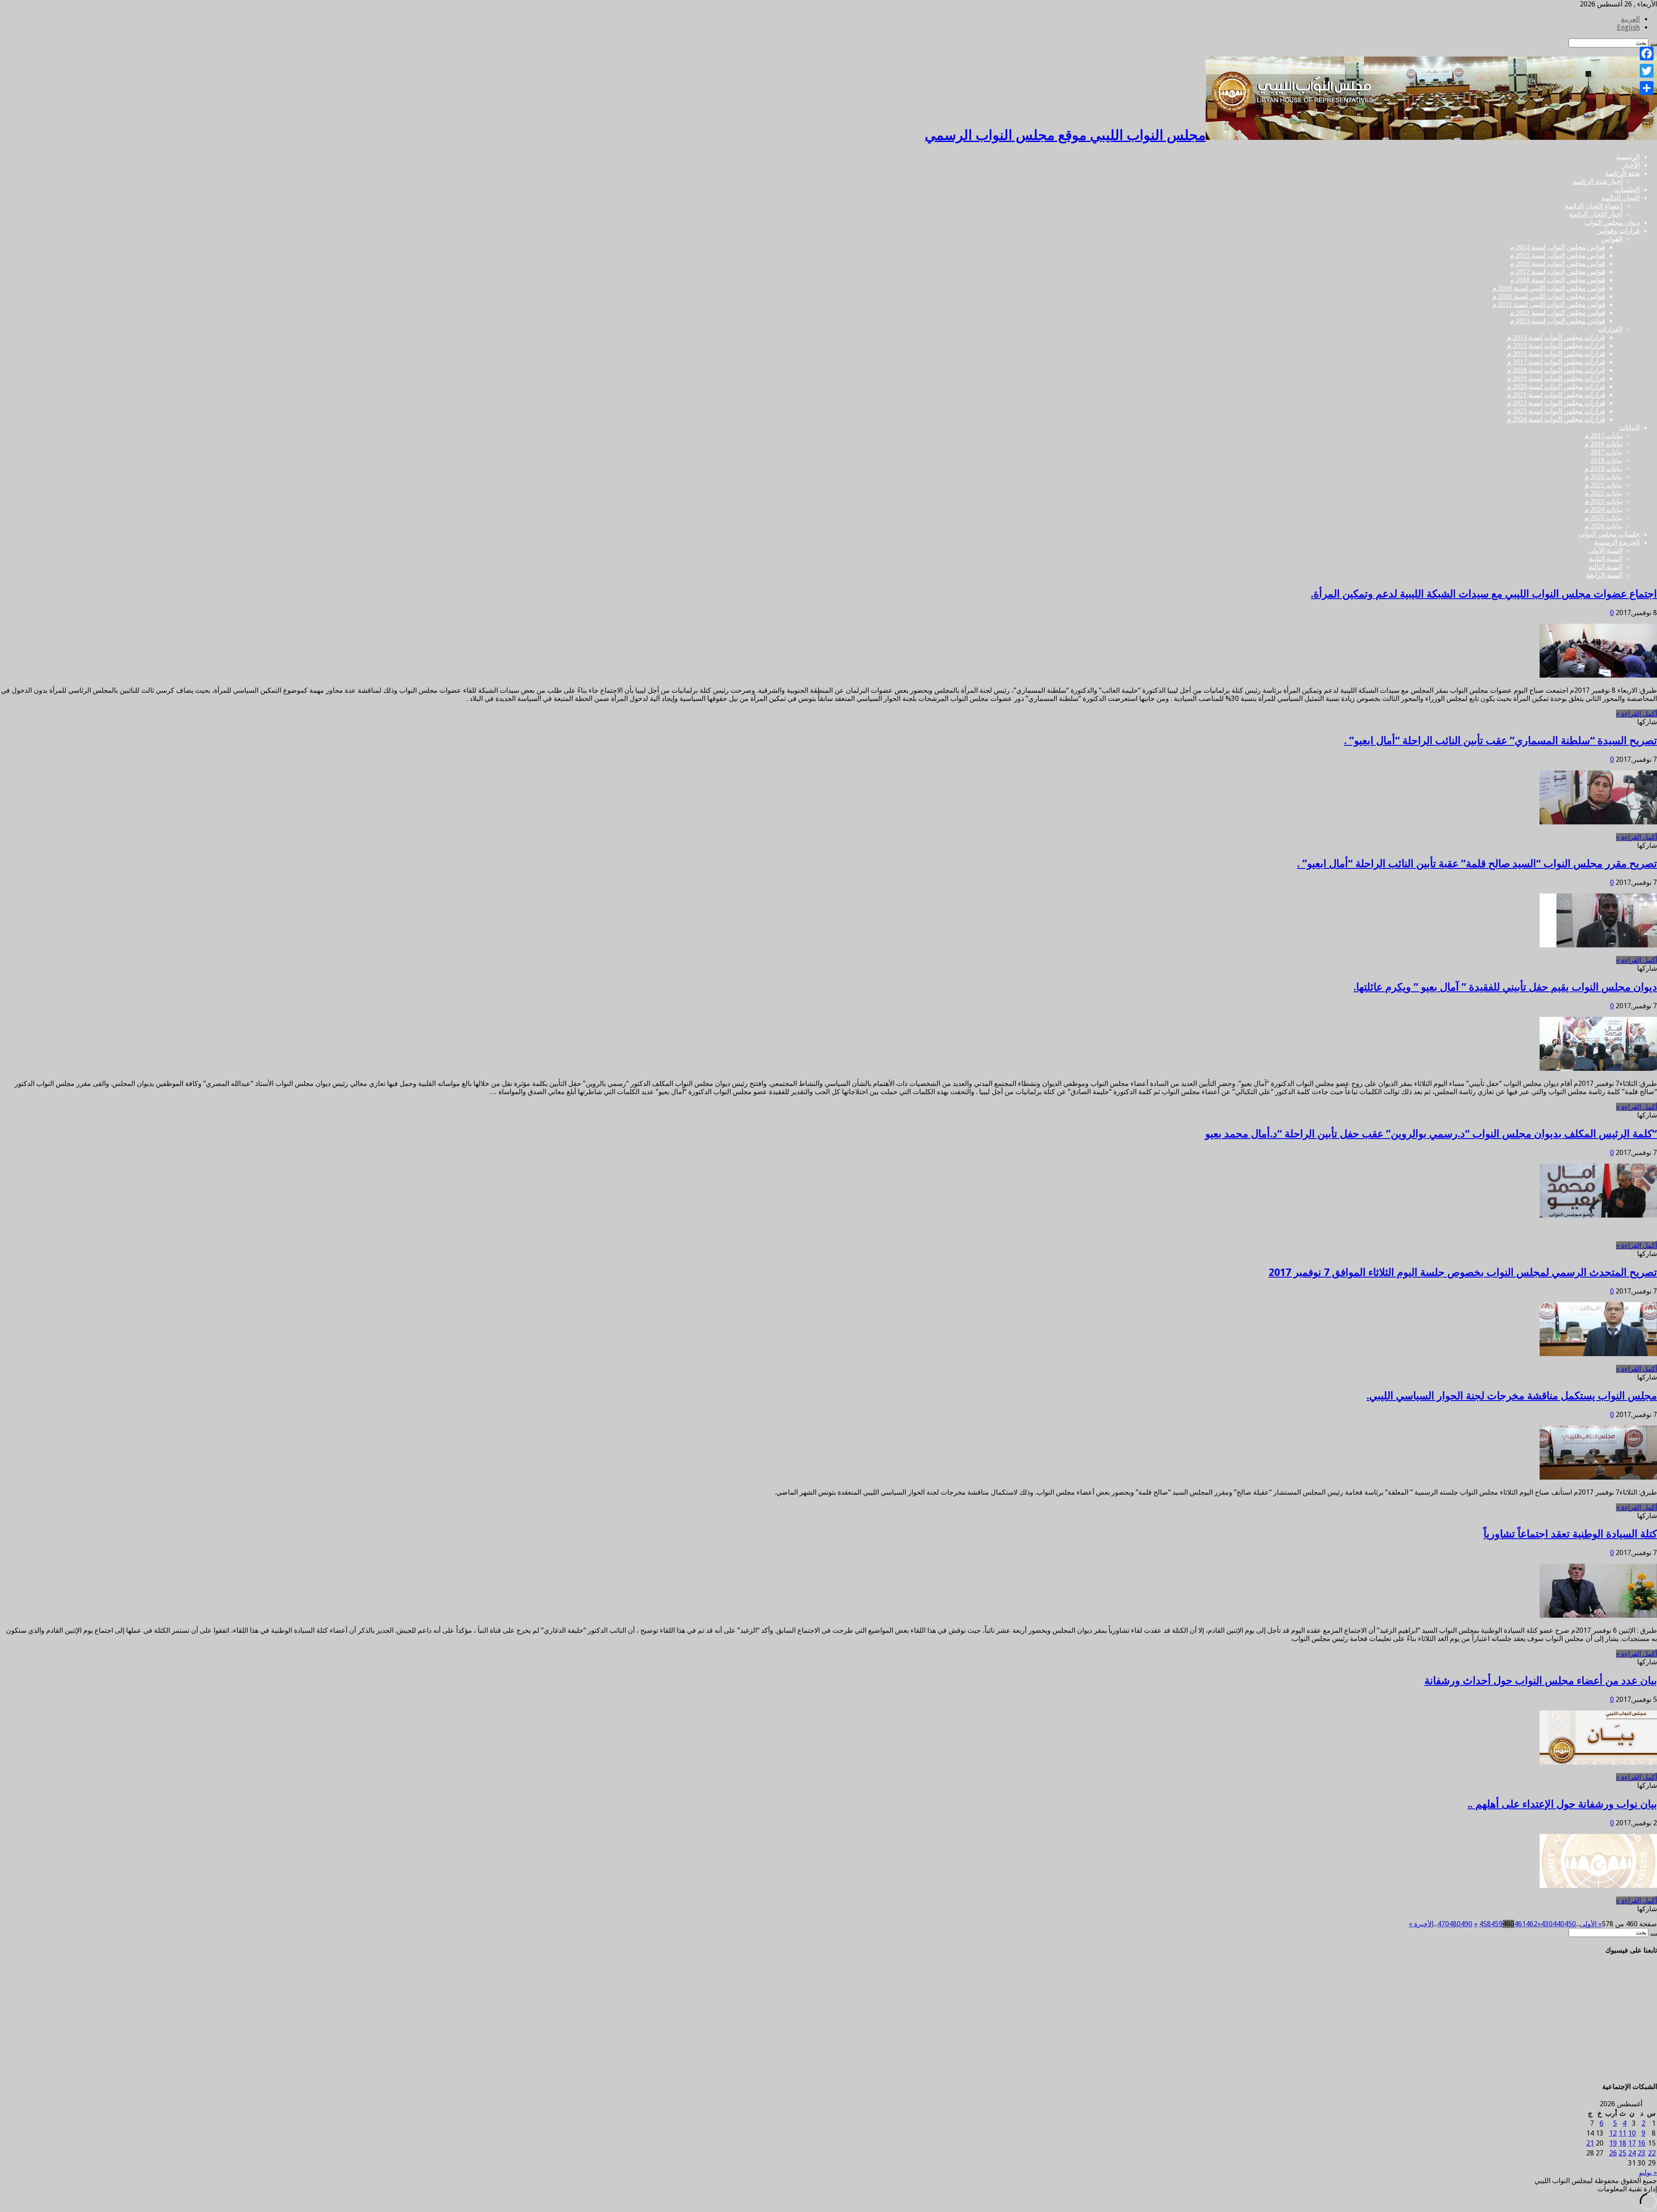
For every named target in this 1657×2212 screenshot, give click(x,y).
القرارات (1610, 329)
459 (1497, 1924)
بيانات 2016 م (1603, 444)
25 (1622, 2153)
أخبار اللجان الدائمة (1596, 214)
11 (1622, 2133)
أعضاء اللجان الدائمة (1594, 206)
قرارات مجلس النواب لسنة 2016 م (1556, 354)
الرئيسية (1628, 157)
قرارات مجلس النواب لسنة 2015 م (1556, 346)
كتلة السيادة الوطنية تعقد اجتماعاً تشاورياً (1570, 1534)
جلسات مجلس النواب (1609, 534)
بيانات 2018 (1607, 460)
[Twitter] (1647, 71)
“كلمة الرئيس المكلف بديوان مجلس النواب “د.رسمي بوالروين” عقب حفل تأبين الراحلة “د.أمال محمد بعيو (1431, 1134)
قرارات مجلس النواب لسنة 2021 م (1556, 395)
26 (1613, 2153)
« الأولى (1591, 1924)
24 (1632, 2153)
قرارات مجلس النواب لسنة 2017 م (1556, 362)
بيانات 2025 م (1603, 518)
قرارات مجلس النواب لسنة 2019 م (1556, 378)
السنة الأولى (1605, 551)
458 (1485, 1924)
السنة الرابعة (1604, 575)
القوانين (1612, 239)
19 (1613, 2143)
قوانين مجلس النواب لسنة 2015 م (1558, 255)
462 (1532, 1924)
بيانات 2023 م (1603, 501)
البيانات (1629, 428)
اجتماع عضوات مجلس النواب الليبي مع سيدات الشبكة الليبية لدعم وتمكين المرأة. (1484, 594)
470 (1443, 1924)
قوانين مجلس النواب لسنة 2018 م (1558, 280)
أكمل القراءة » (1637, 714)
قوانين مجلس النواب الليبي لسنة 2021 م (1549, 305)
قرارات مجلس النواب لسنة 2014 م (1556, 337)
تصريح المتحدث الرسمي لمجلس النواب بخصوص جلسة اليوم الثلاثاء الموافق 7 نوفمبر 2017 (1463, 1272)
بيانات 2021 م (1603, 485)
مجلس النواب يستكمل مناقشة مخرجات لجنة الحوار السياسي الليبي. (1512, 1396)
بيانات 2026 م (1603, 526)
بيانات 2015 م (1603, 436)
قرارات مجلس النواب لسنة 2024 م (1556, 419)
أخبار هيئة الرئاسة (1597, 181)
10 (1632, 2133)
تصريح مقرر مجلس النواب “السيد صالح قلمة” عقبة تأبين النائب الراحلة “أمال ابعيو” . (1477, 864)
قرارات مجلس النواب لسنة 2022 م (1556, 403)
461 (1520, 1924)
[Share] (1647, 88)
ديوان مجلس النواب (1612, 222)
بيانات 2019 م (1603, 469)
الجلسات (1627, 190)
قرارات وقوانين (1618, 231)
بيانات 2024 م (1603, 510)
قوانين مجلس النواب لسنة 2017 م (1558, 272)
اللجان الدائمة (1621, 198)
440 (1558, 1924)
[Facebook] (1647, 54)
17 (1632, 2143)
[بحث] (1654, 1934)
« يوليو (1648, 2173)
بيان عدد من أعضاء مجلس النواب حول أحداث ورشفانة (1541, 1681)
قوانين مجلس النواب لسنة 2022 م (1558, 313)
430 (1547, 1924)
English (1628, 27)
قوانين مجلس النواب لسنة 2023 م (1558, 321)
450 (1570, 1924)
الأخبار (1631, 165)
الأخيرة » (1421, 1924)
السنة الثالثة (1605, 567)
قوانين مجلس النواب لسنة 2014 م (1558, 247)
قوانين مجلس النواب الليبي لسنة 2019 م (1549, 288)
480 (1455, 1924)
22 (1652, 2153)
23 (1641, 2153)
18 (1622, 2143)
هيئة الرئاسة (1622, 173)
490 (1466, 1924)
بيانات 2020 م (1603, 477)
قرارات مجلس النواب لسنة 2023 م (1556, 411)
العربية (1630, 19)
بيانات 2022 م (1603, 493)
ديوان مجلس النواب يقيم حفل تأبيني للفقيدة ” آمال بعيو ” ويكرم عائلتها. (1505, 987)
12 (1613, 2133)
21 (1590, 2143)
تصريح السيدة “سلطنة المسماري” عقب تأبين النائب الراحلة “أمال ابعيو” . (1501, 741)
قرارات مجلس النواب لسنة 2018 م (1556, 370)
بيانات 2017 (1607, 452)
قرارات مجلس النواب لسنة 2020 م (1556, 387)
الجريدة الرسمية (1617, 542)
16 (1641, 2143)
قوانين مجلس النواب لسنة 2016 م (1558, 263)
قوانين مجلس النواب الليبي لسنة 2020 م (1549, 296)
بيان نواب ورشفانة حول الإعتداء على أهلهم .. (1562, 1804)
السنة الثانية (1606, 559)
